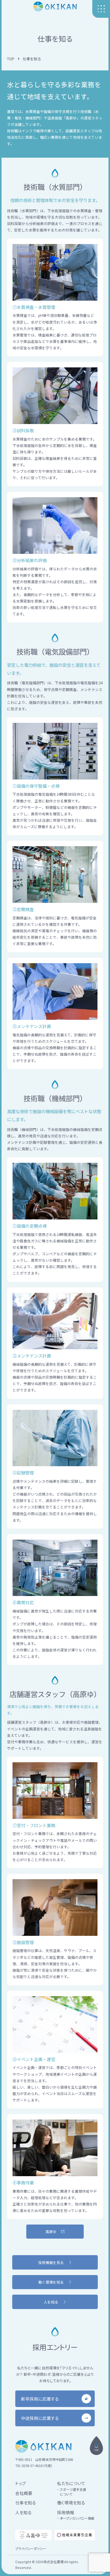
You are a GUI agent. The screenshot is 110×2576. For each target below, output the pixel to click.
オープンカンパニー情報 (77, 2518)
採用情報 (66, 2512)
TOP (11, 59)
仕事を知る (26, 2503)
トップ (21, 2483)
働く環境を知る (71, 2503)
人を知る (24, 2512)
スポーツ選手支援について (73, 2492)
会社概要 (24, 2493)
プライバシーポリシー (31, 2548)
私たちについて (71, 2483)
